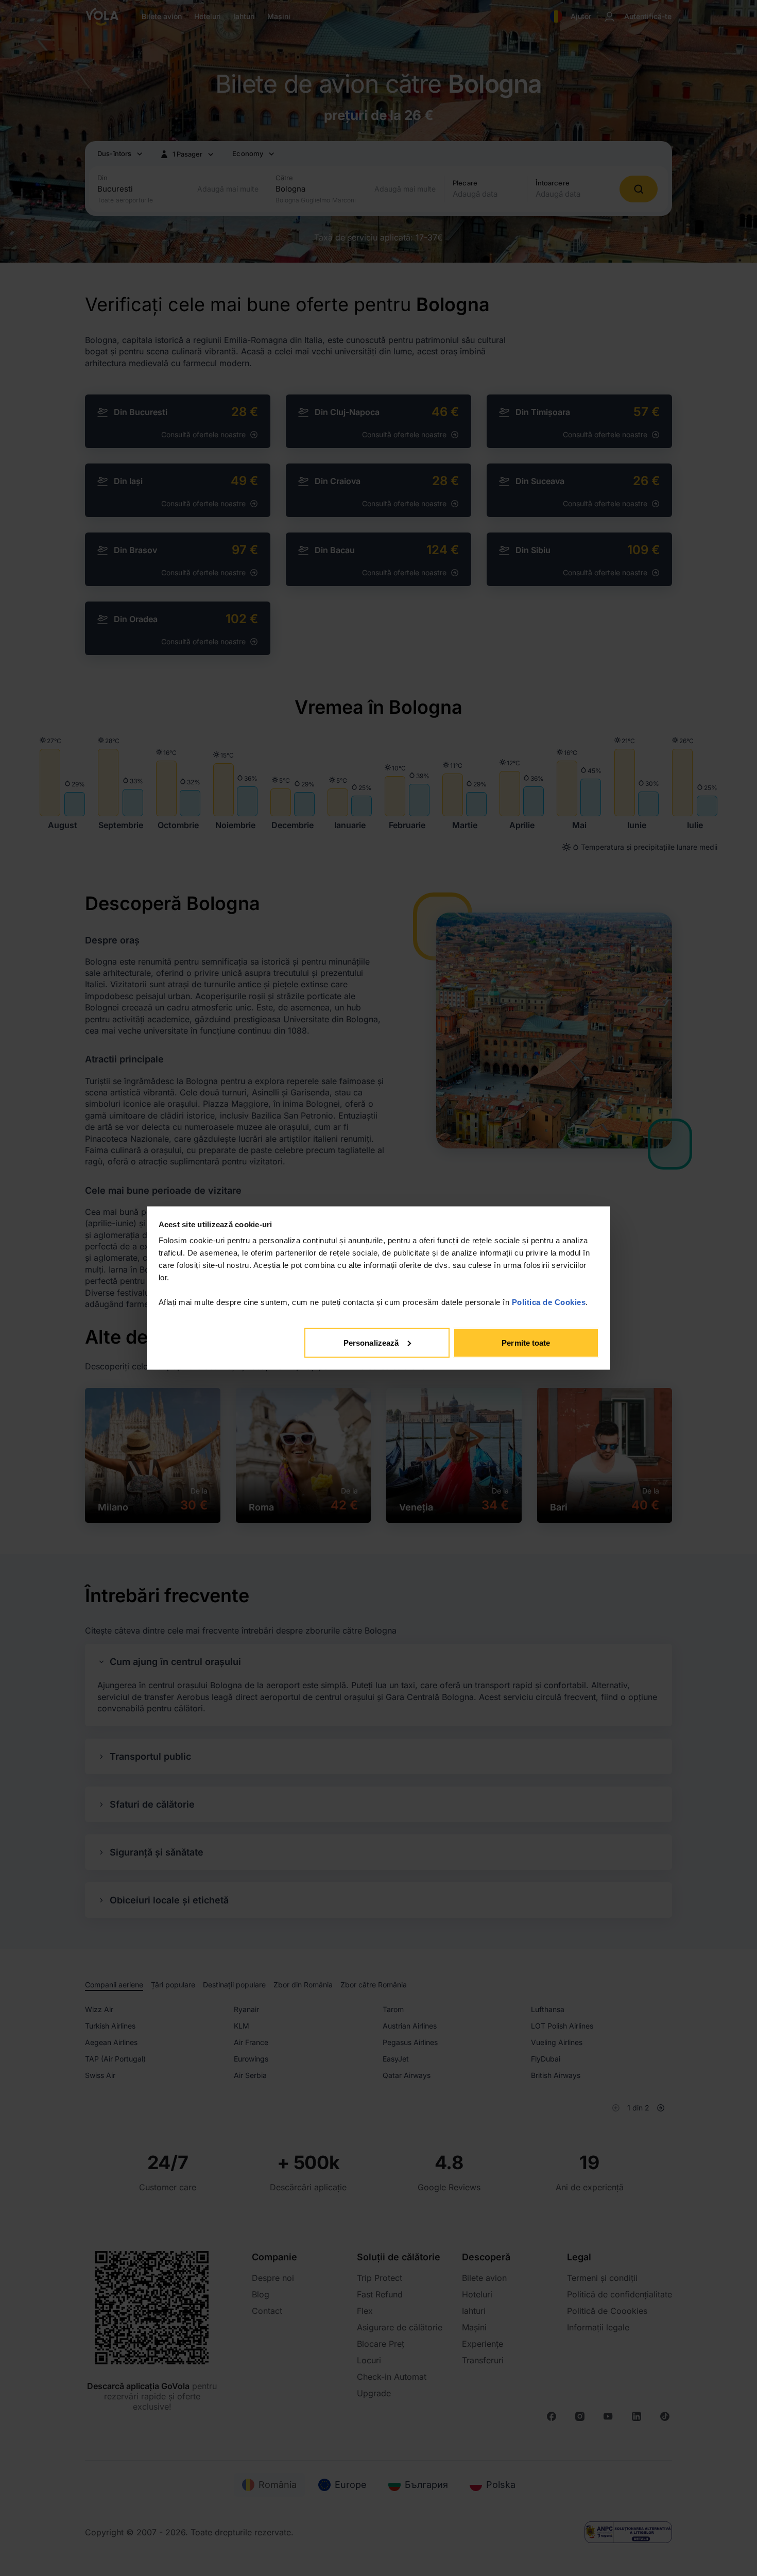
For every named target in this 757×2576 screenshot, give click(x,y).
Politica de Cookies (549, 1302)
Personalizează (371, 1342)
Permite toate (526, 1342)
